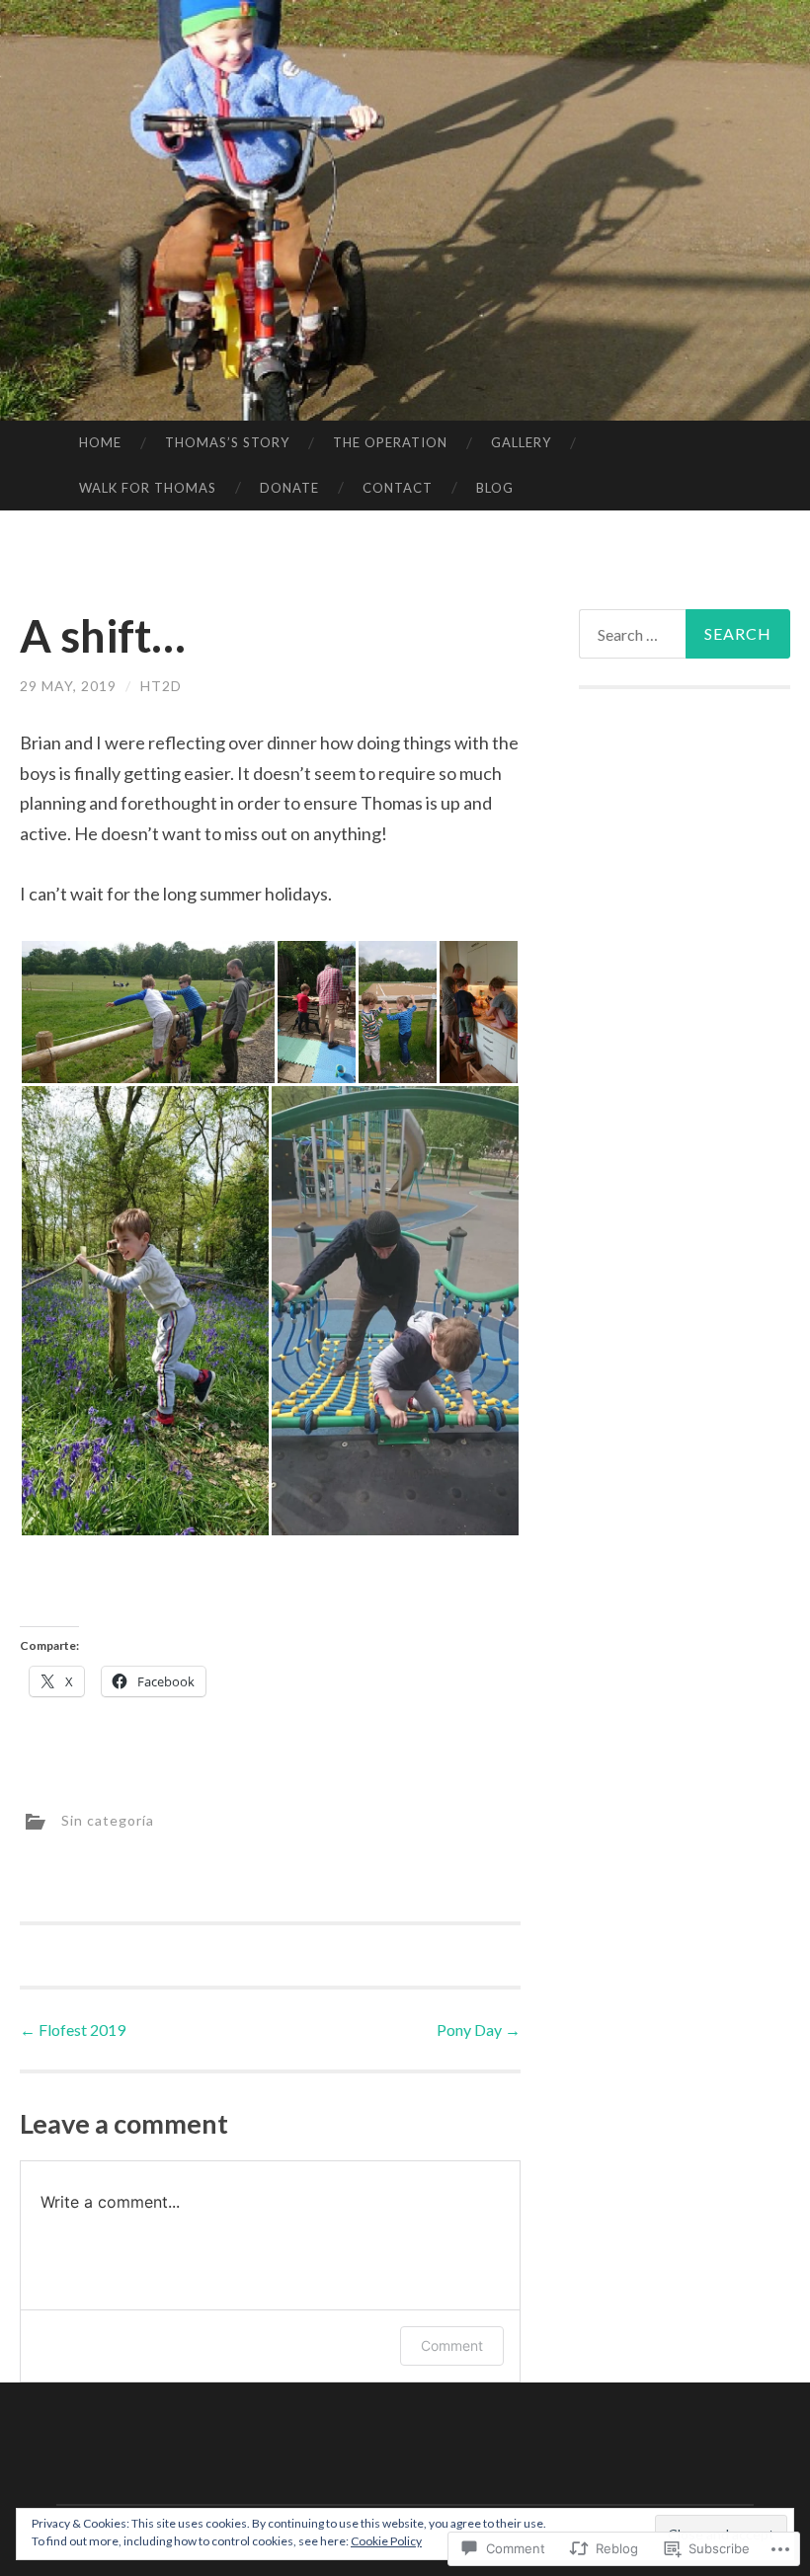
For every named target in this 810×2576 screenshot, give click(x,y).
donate (289, 488)
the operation (390, 442)
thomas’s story (227, 442)
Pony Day (479, 2030)
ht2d (161, 686)
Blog (495, 488)
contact (398, 488)
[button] (148, 1012)
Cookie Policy (386, 2541)
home (100, 442)
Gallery (521, 442)
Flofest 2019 (73, 2030)
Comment (452, 2345)
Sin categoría (108, 1819)
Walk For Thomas (148, 488)
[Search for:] (685, 634)
